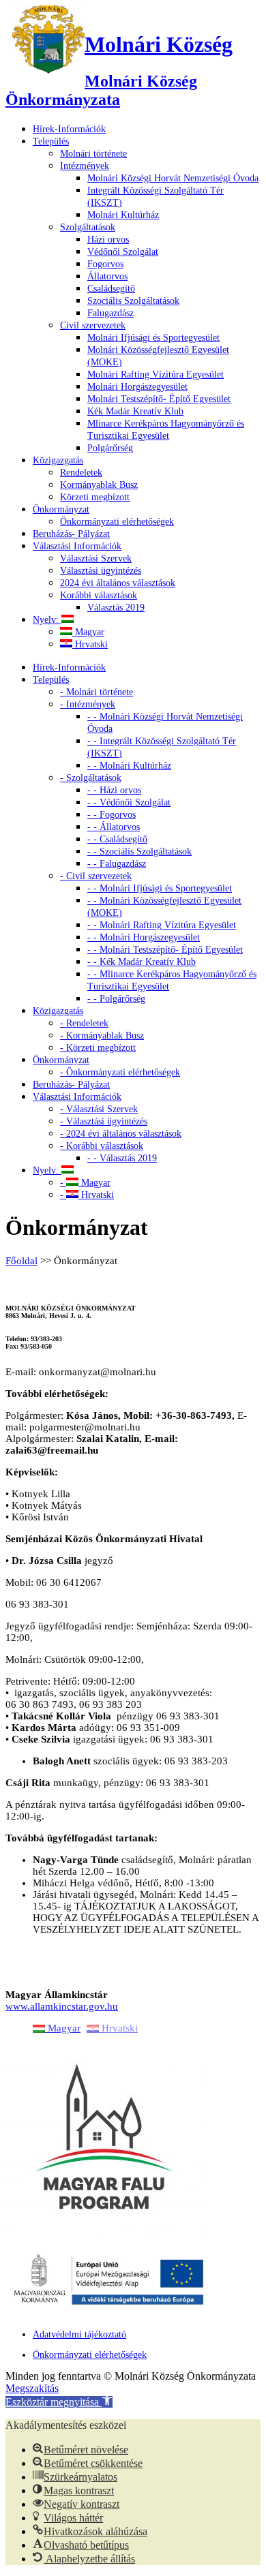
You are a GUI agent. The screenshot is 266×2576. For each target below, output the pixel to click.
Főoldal (21, 1261)
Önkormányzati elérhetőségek (117, 522)
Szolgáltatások (88, 227)
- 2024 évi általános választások (121, 1134)
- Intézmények (88, 704)
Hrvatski (90, 644)
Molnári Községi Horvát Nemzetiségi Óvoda (173, 178)
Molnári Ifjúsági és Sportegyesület (153, 338)
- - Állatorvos (114, 827)
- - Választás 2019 (122, 1158)
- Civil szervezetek (96, 876)
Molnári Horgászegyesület (137, 387)
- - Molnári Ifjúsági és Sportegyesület (160, 888)
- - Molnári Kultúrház (129, 766)
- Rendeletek (84, 1023)
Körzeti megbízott (95, 497)
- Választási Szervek (99, 1109)
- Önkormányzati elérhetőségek (120, 1072)
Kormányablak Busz (99, 485)
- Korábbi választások (102, 1146)
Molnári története (93, 154)
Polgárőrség (110, 448)
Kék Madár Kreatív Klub (135, 411)
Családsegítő (111, 289)
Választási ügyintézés (101, 571)
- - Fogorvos (112, 815)
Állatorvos (107, 276)
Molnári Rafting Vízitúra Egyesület (156, 374)
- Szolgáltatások (91, 778)
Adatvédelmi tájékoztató (79, 2334)
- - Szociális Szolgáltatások (139, 852)
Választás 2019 (116, 608)
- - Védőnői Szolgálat (129, 802)
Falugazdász (110, 313)
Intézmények (85, 166)
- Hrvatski (87, 1195)
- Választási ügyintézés (104, 1121)
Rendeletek (81, 473)
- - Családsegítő (117, 839)
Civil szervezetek (93, 325)
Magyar (88, 632)
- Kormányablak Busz (102, 1036)
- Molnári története (97, 692)
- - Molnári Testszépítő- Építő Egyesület (165, 950)
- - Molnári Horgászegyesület (144, 937)
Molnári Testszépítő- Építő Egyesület (159, 399)
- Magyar (85, 1183)
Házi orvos (108, 240)
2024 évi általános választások (118, 583)
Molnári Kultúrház (123, 215)
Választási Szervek (96, 558)
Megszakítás (32, 2388)
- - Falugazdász (117, 864)
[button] (59, 2402)
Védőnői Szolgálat (123, 252)
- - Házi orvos (114, 790)
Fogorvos (105, 264)
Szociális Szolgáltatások (133, 301)
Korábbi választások (99, 595)
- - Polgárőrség (116, 999)
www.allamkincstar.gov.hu (62, 2006)
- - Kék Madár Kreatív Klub (142, 962)
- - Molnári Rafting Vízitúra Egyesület (162, 925)
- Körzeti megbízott (98, 1048)
